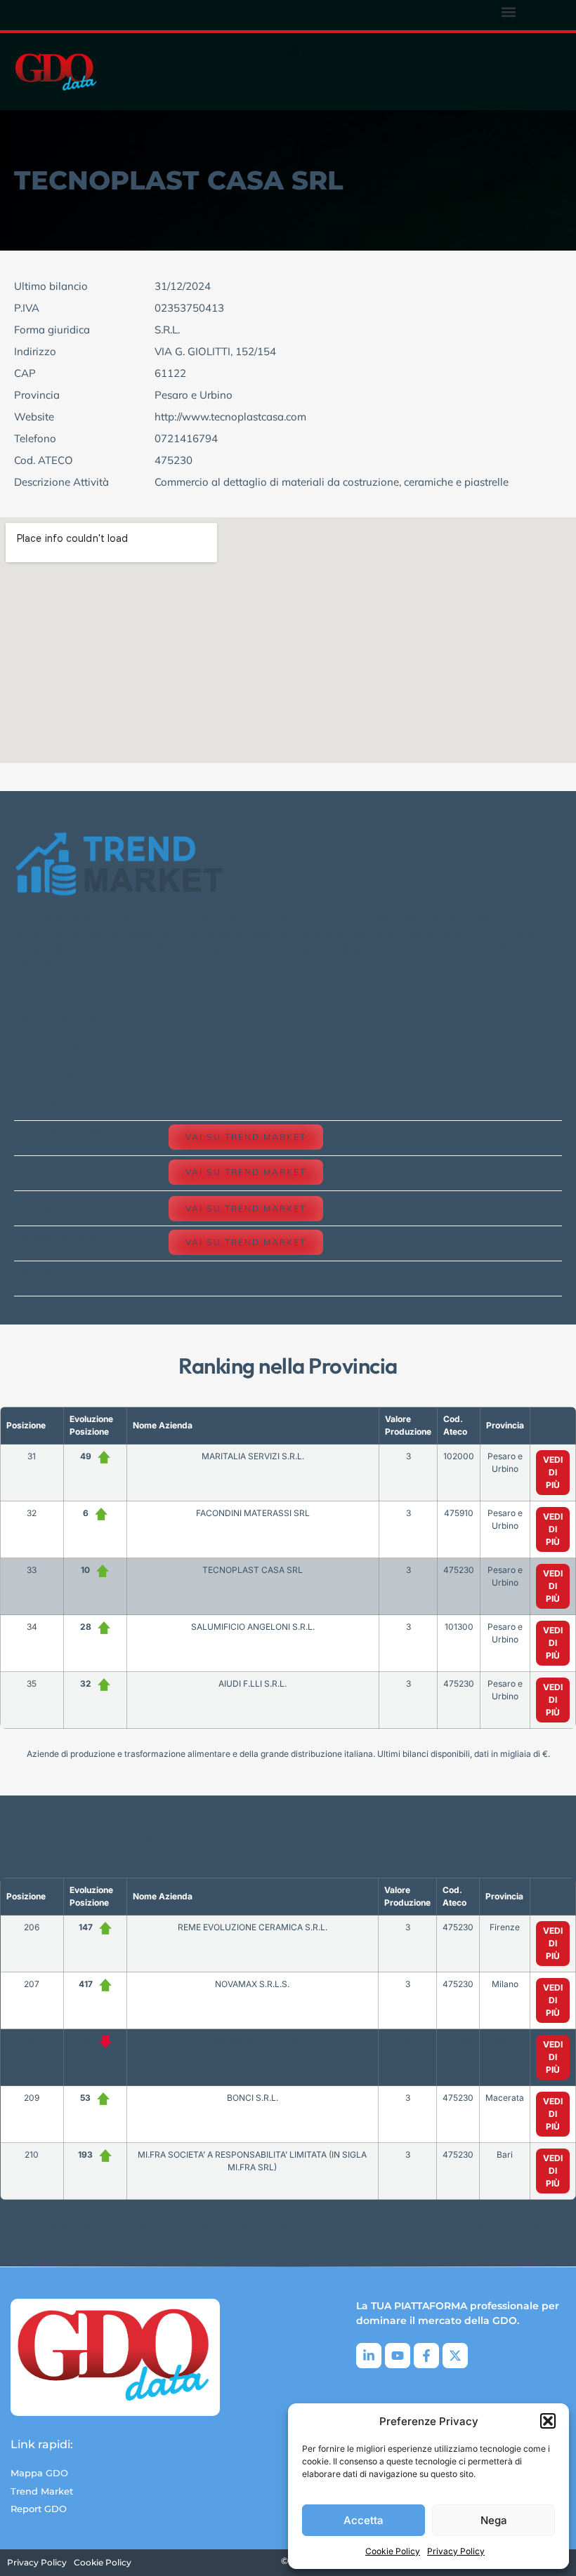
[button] (548, 2421)
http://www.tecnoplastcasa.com (230, 417)
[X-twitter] (455, 2356)
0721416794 (186, 438)
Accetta (364, 2520)
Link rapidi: (42, 2444)
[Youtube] (398, 2356)
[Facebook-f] (426, 2356)
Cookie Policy (393, 2551)
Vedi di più (553, 1472)
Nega (494, 2520)
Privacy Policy (456, 2551)
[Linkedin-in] (369, 2356)
